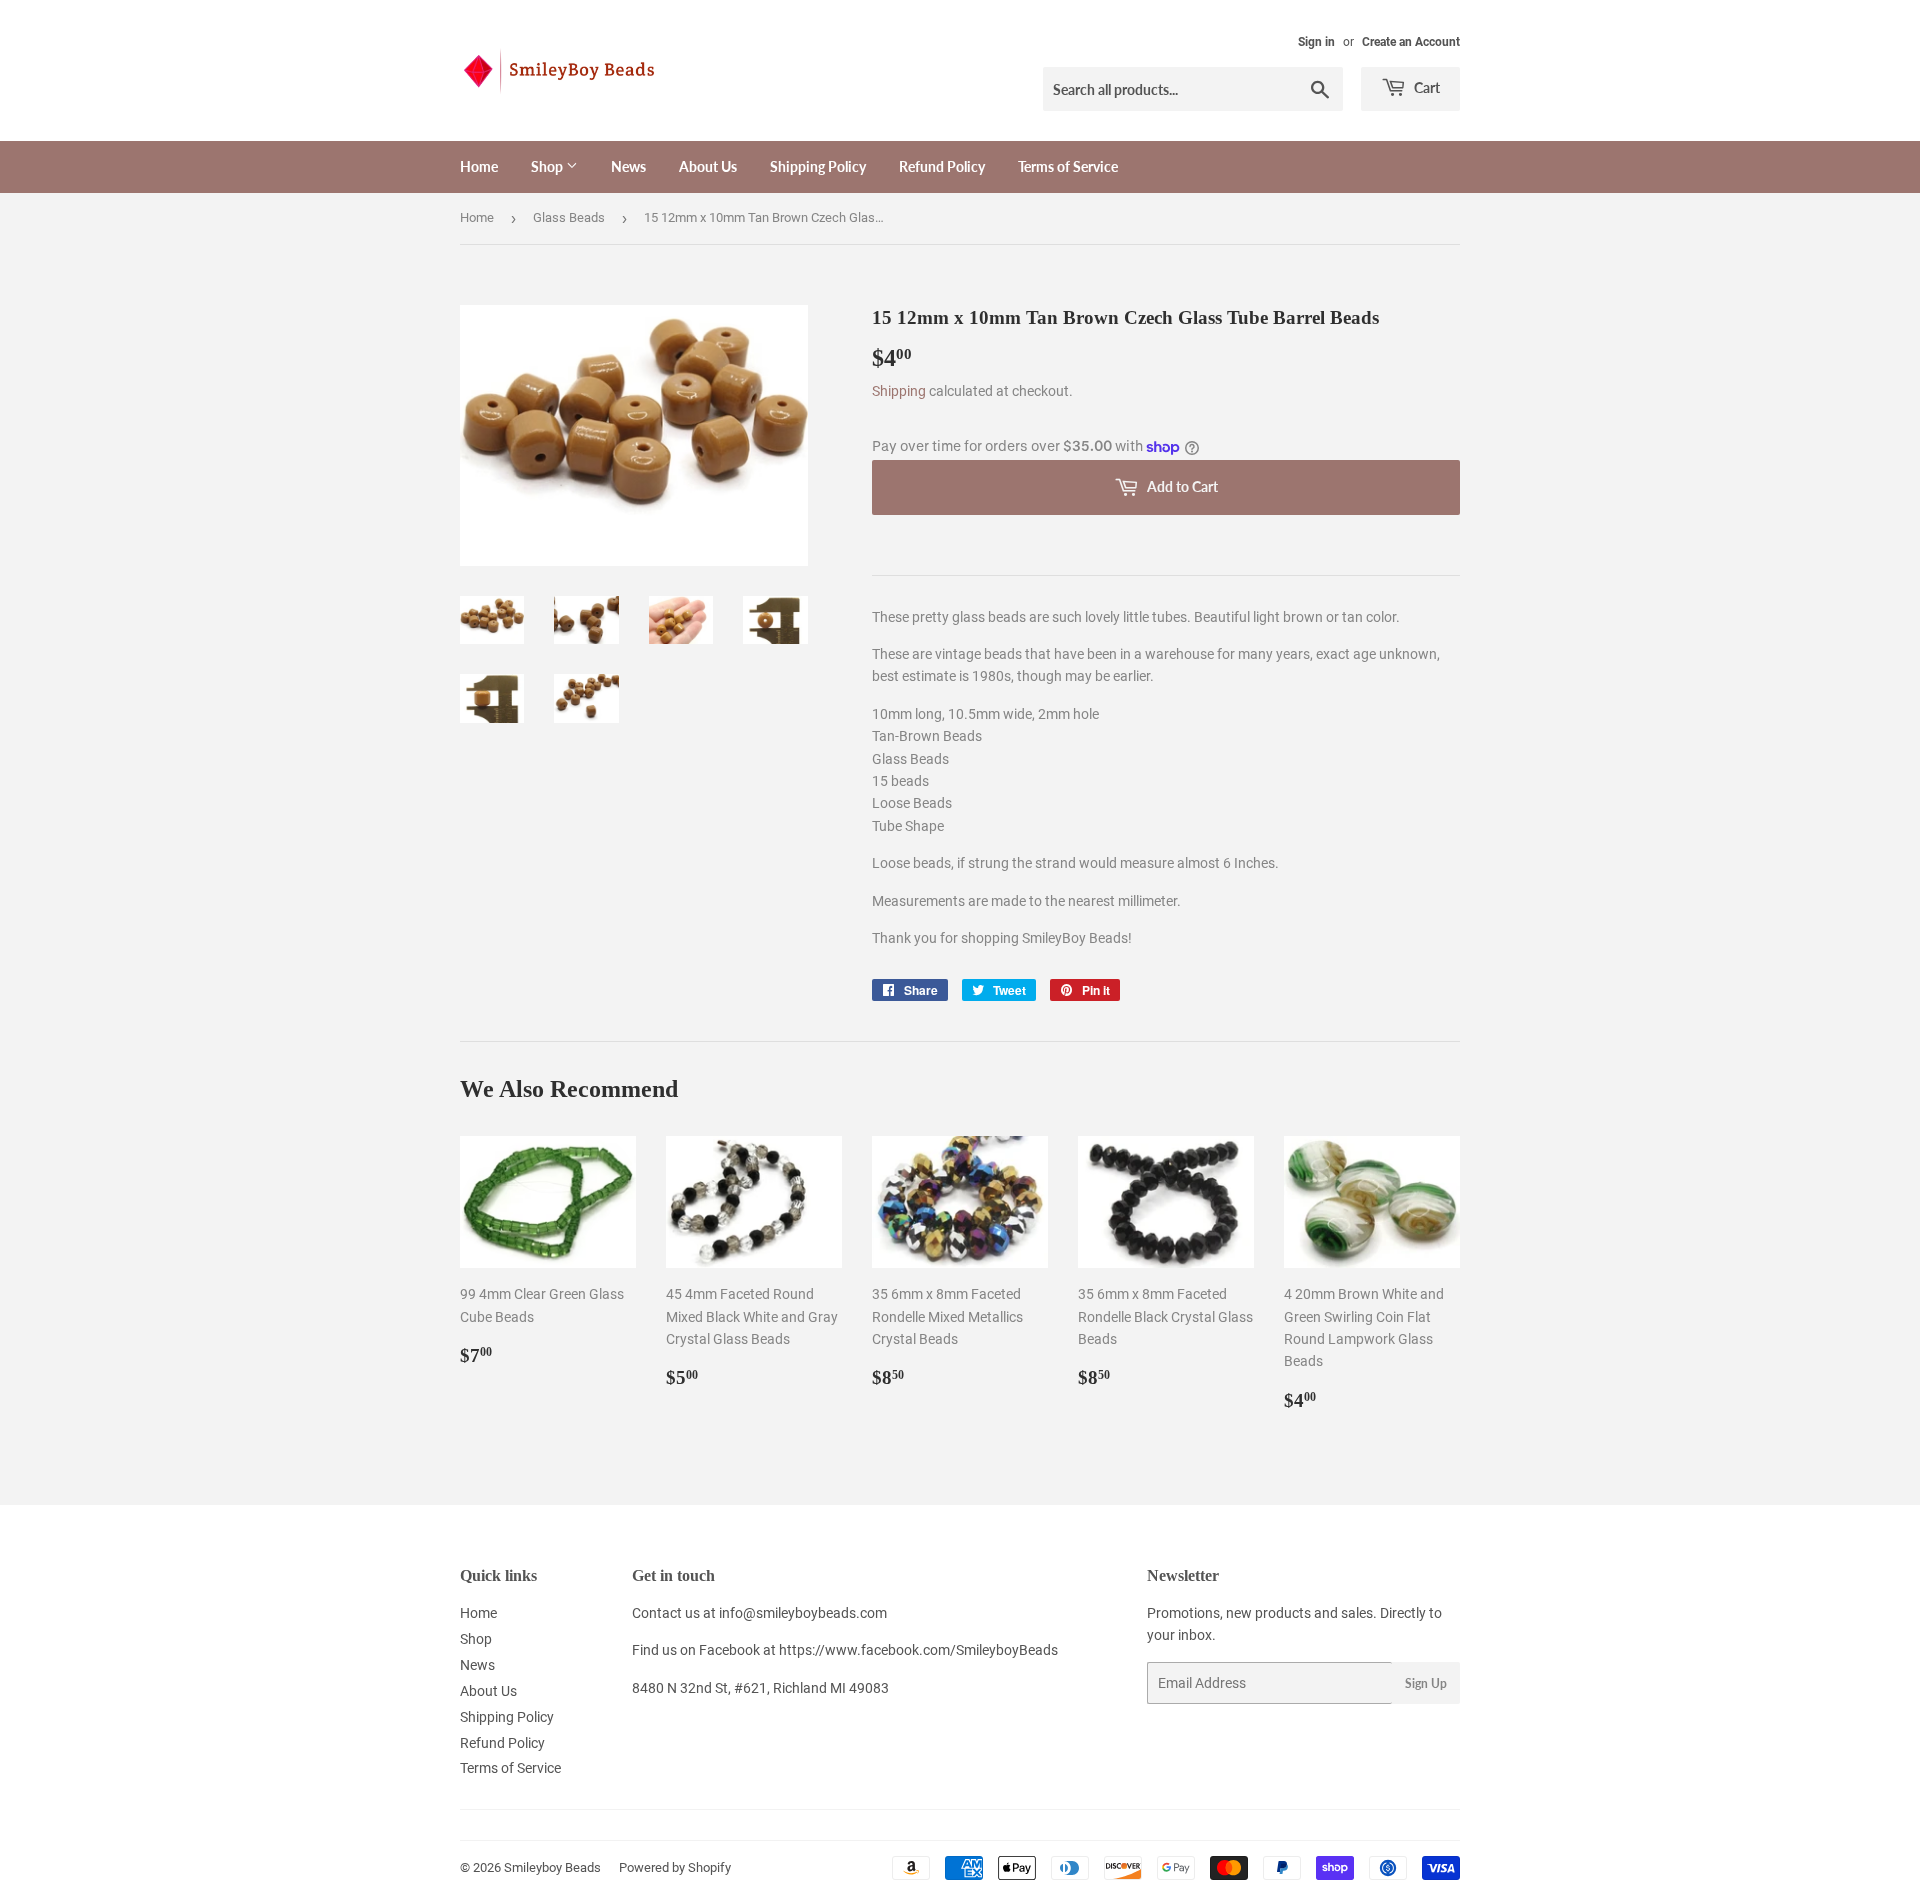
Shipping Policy (818, 166)
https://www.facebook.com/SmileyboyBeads (918, 1650)
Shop (548, 166)
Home (479, 166)
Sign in (1316, 42)
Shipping (899, 391)
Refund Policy (942, 166)
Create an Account (1411, 42)
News (628, 166)
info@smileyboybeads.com (803, 1613)
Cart (1425, 87)
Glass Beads (569, 217)
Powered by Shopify (675, 1867)
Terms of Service (1068, 166)
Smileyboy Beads (552, 1867)
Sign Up (1426, 1683)
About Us (708, 166)
